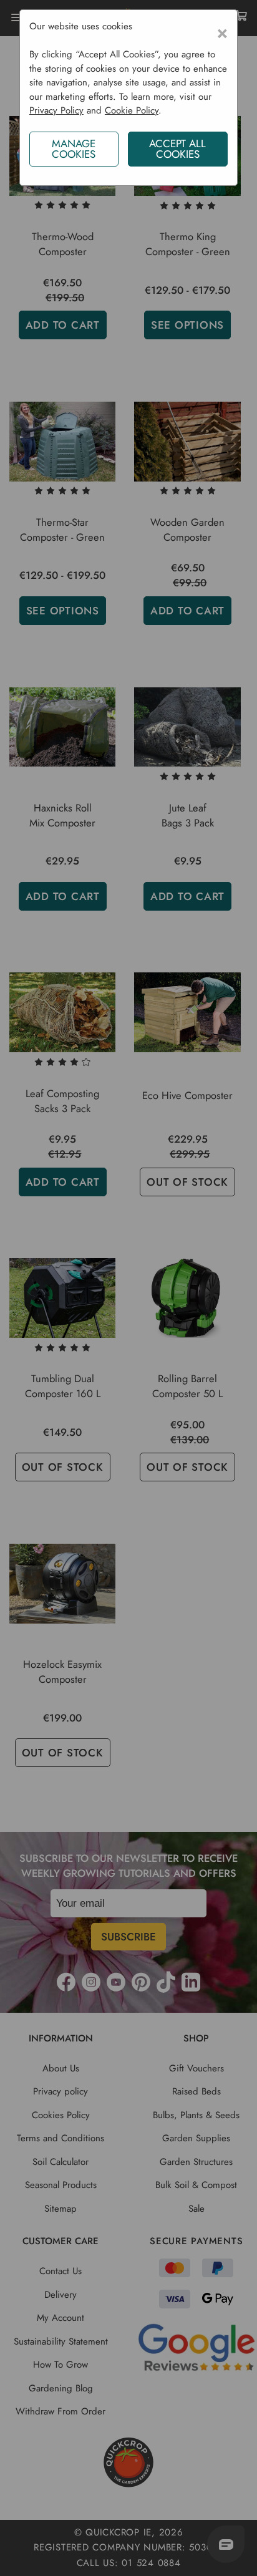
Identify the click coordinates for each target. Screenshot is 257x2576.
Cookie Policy (132, 110)
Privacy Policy (56, 110)
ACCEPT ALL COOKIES (177, 149)
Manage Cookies (74, 149)
